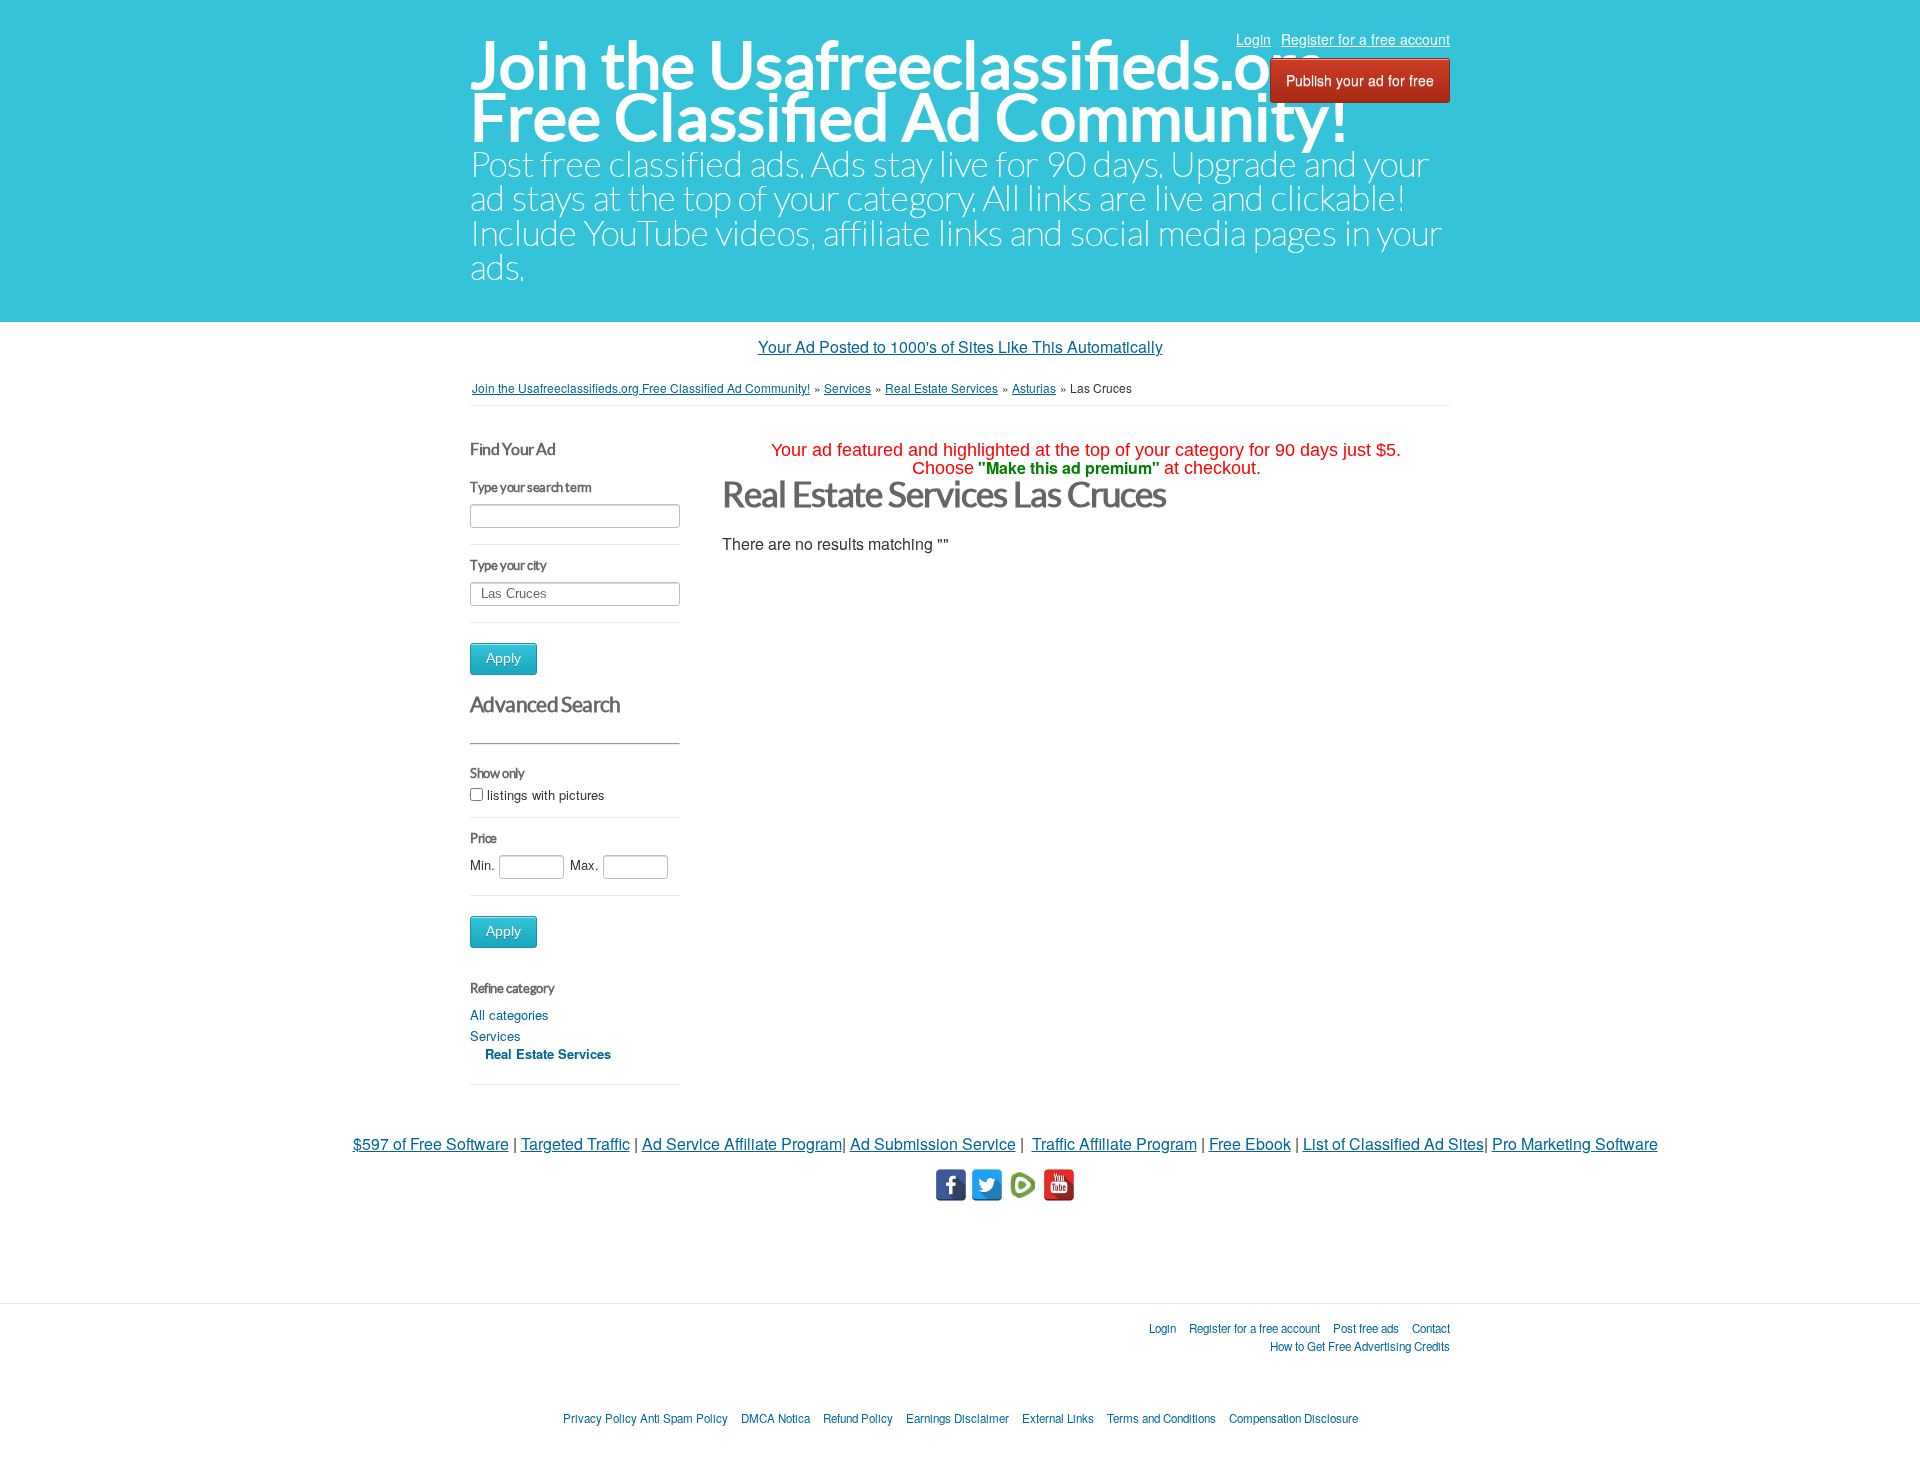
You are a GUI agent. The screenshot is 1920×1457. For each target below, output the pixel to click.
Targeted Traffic (575, 1143)
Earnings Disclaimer (957, 1418)
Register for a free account (1365, 39)
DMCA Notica (775, 1418)
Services (495, 1035)
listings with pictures (546, 794)
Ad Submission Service (933, 1143)
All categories (509, 1014)
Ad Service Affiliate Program (742, 1143)
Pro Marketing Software (1575, 1143)
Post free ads (1366, 1328)
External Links (1058, 1418)
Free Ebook (1250, 1143)
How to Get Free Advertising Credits (1360, 1346)
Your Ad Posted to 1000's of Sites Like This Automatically (960, 346)
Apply (503, 658)
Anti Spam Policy (684, 1418)
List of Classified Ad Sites (1393, 1143)
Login (1253, 39)
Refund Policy (858, 1418)
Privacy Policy (600, 1418)
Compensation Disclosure (1293, 1418)
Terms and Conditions (1161, 1418)
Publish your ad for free (1360, 80)
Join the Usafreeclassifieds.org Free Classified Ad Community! (910, 91)
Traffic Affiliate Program (1114, 1143)
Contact (1431, 1328)
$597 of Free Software (431, 1143)
